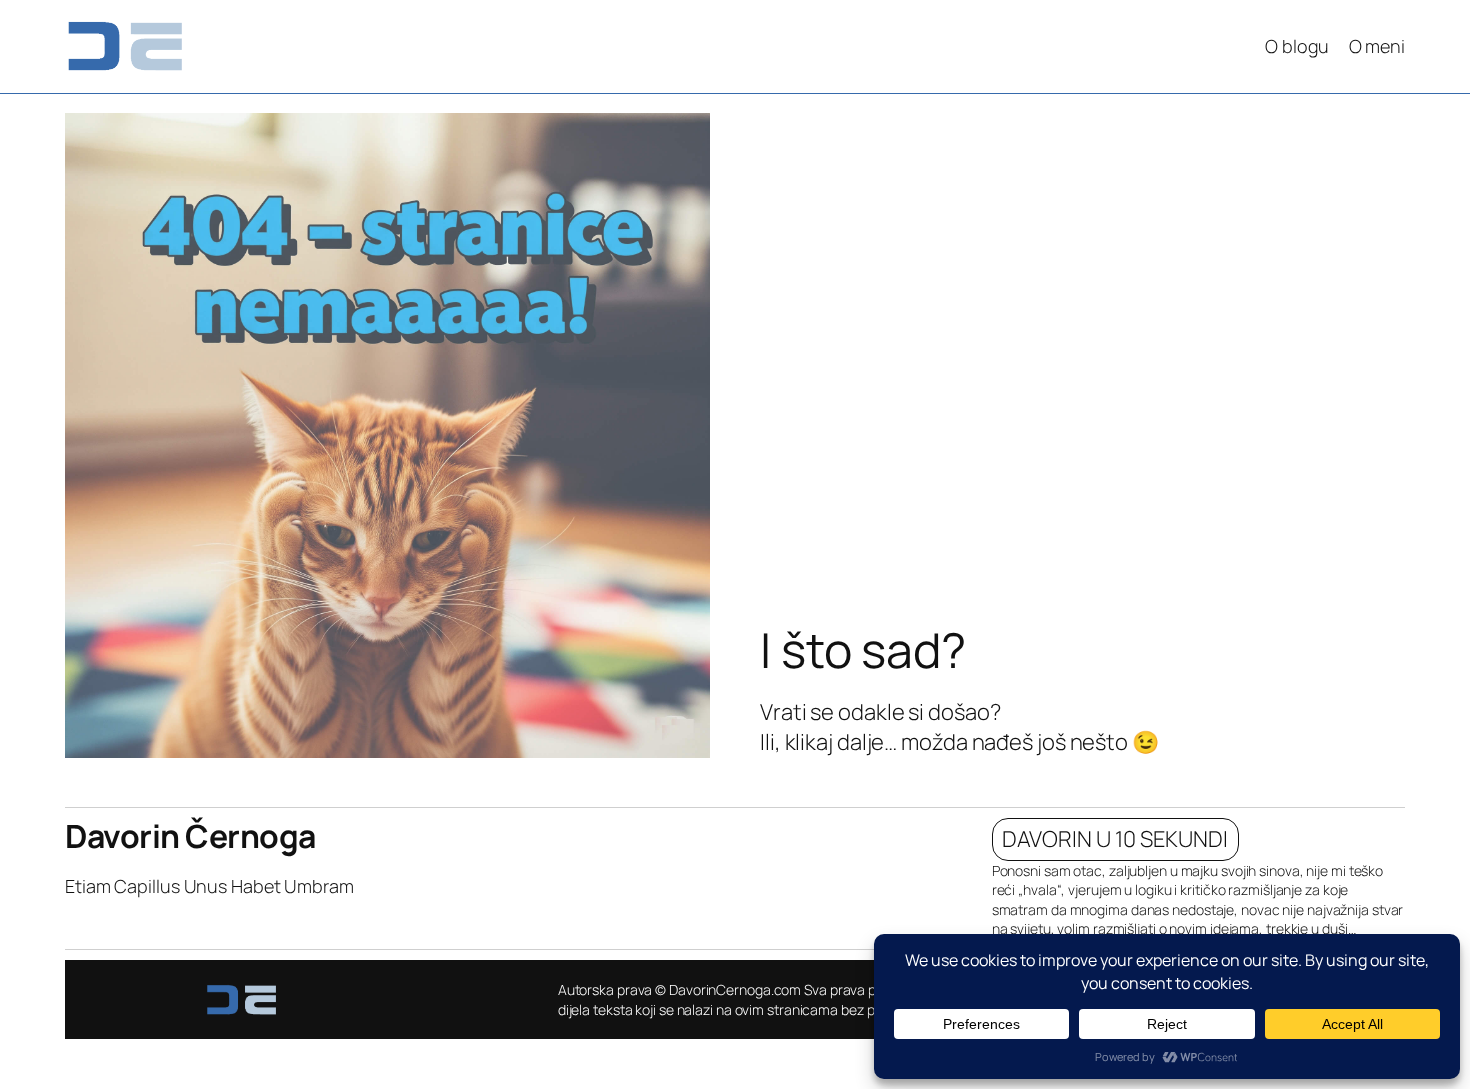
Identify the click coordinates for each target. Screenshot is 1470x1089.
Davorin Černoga (190, 836)
